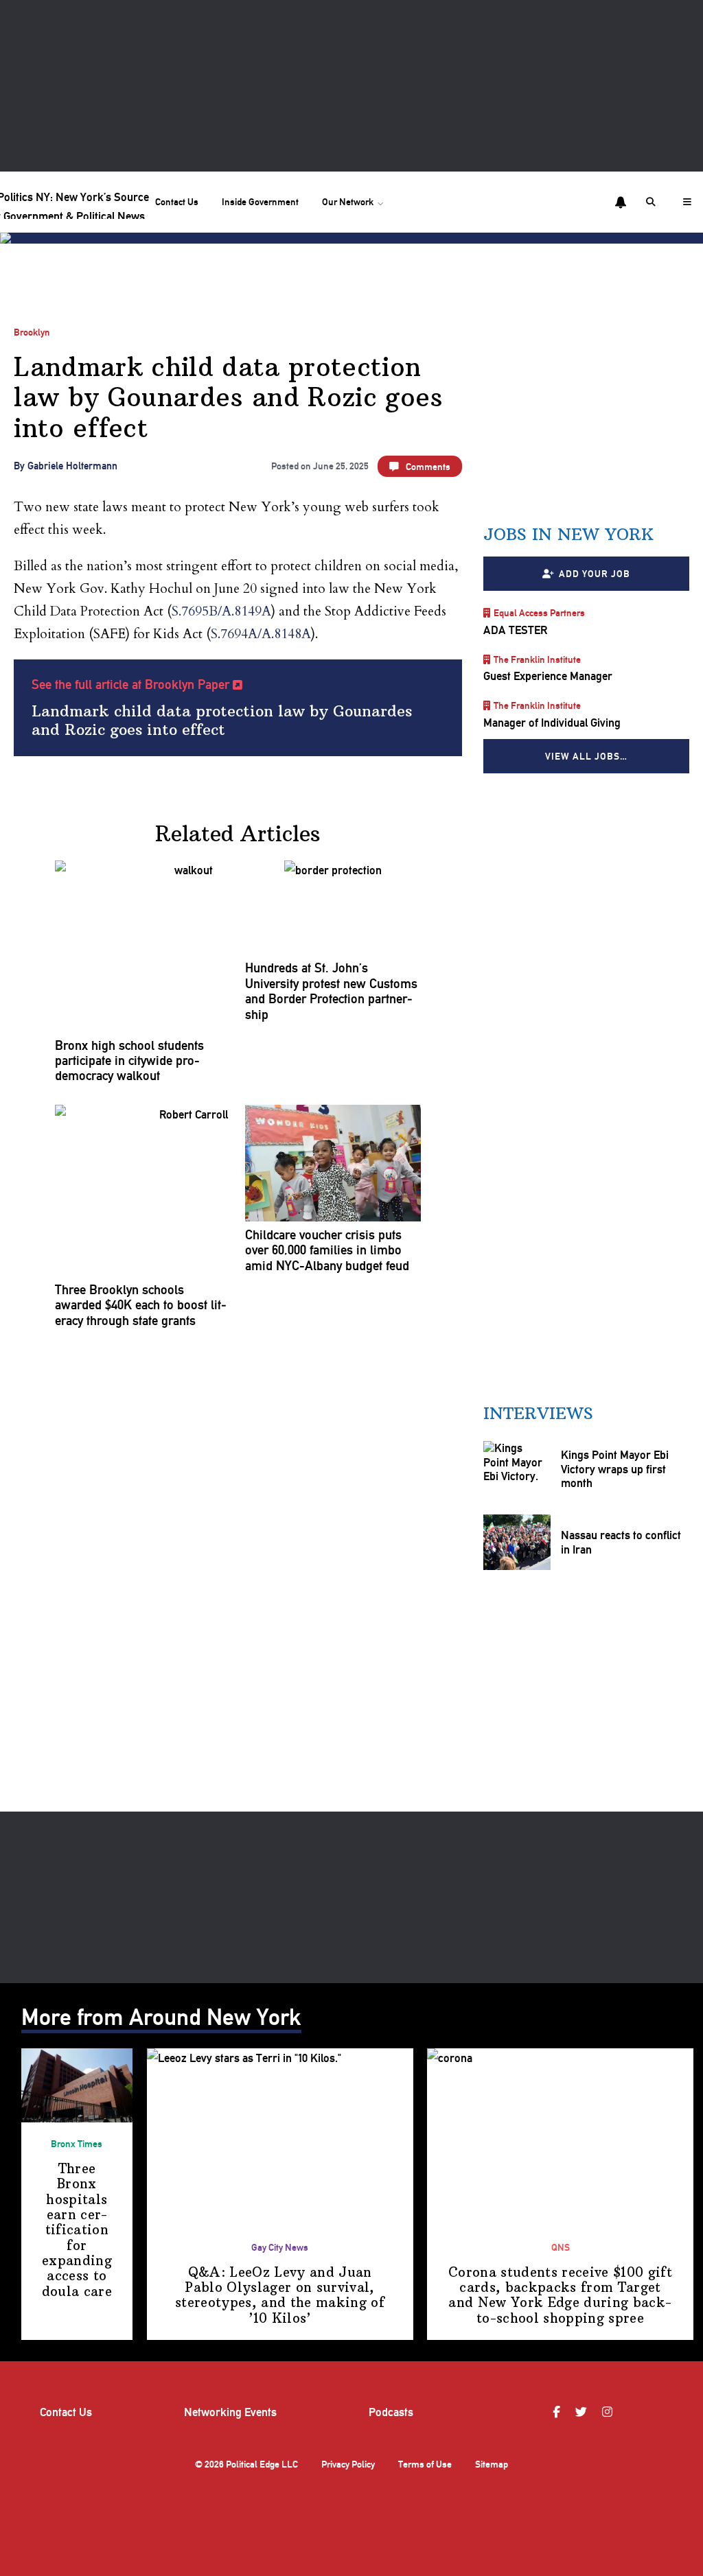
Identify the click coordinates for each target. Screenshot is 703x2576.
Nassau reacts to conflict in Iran (620, 1542)
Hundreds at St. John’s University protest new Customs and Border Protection (331, 991)
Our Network (348, 202)
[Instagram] (609, 2412)
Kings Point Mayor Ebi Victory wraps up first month (614, 1469)
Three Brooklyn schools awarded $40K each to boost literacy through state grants (141, 1305)
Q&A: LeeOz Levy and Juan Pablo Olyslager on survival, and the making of (280, 2295)
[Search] (653, 202)
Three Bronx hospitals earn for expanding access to (77, 2230)
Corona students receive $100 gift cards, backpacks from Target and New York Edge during (560, 2295)
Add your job (594, 573)
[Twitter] (583, 2412)
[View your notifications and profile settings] (621, 202)
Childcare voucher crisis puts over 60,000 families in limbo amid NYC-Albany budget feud (327, 1251)
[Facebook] (558, 2412)
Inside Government (260, 202)
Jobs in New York (568, 534)
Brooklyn (32, 332)
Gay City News (280, 2247)
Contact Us (177, 202)
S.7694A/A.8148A (261, 634)
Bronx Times (77, 2144)
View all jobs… (586, 756)
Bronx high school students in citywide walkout (129, 1061)
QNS (561, 2247)
